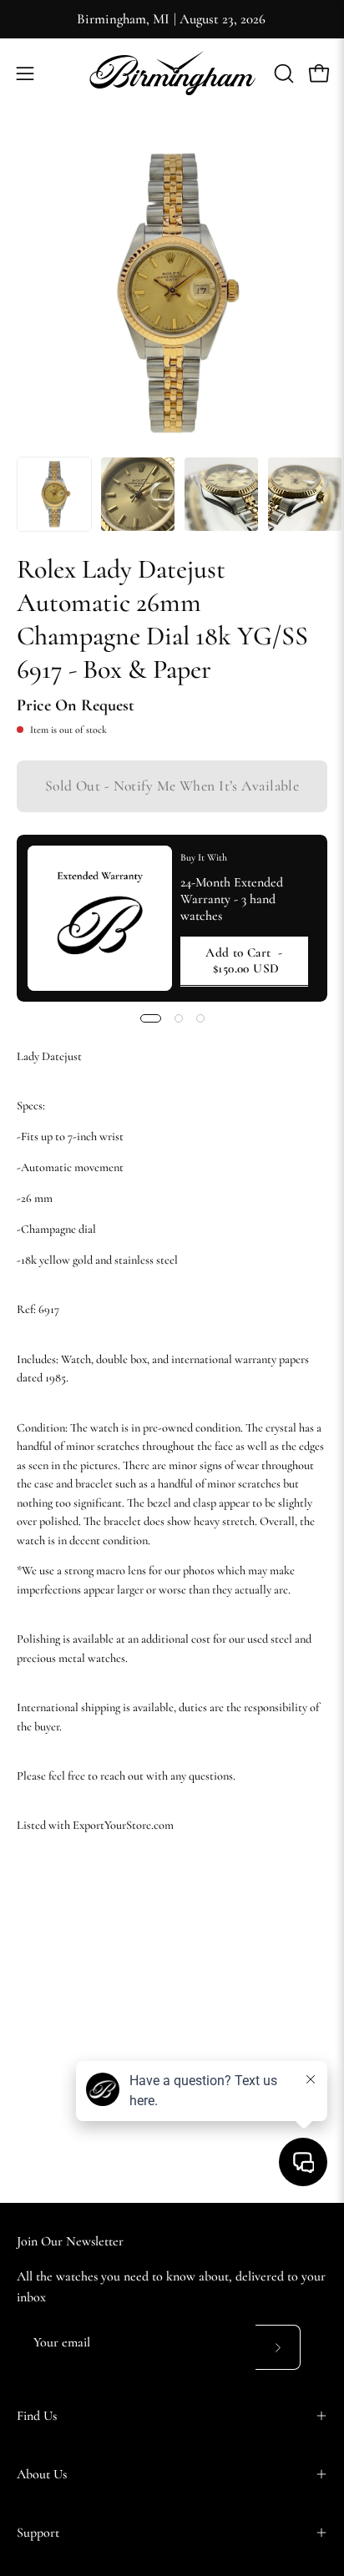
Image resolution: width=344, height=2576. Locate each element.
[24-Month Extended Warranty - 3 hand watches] (100, 918)
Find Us (37, 2416)
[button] (282, 73)
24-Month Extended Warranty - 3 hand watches (232, 899)
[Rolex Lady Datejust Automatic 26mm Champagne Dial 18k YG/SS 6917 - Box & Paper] (54, 494)
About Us (42, 2474)
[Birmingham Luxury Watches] (172, 73)
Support (38, 2533)
